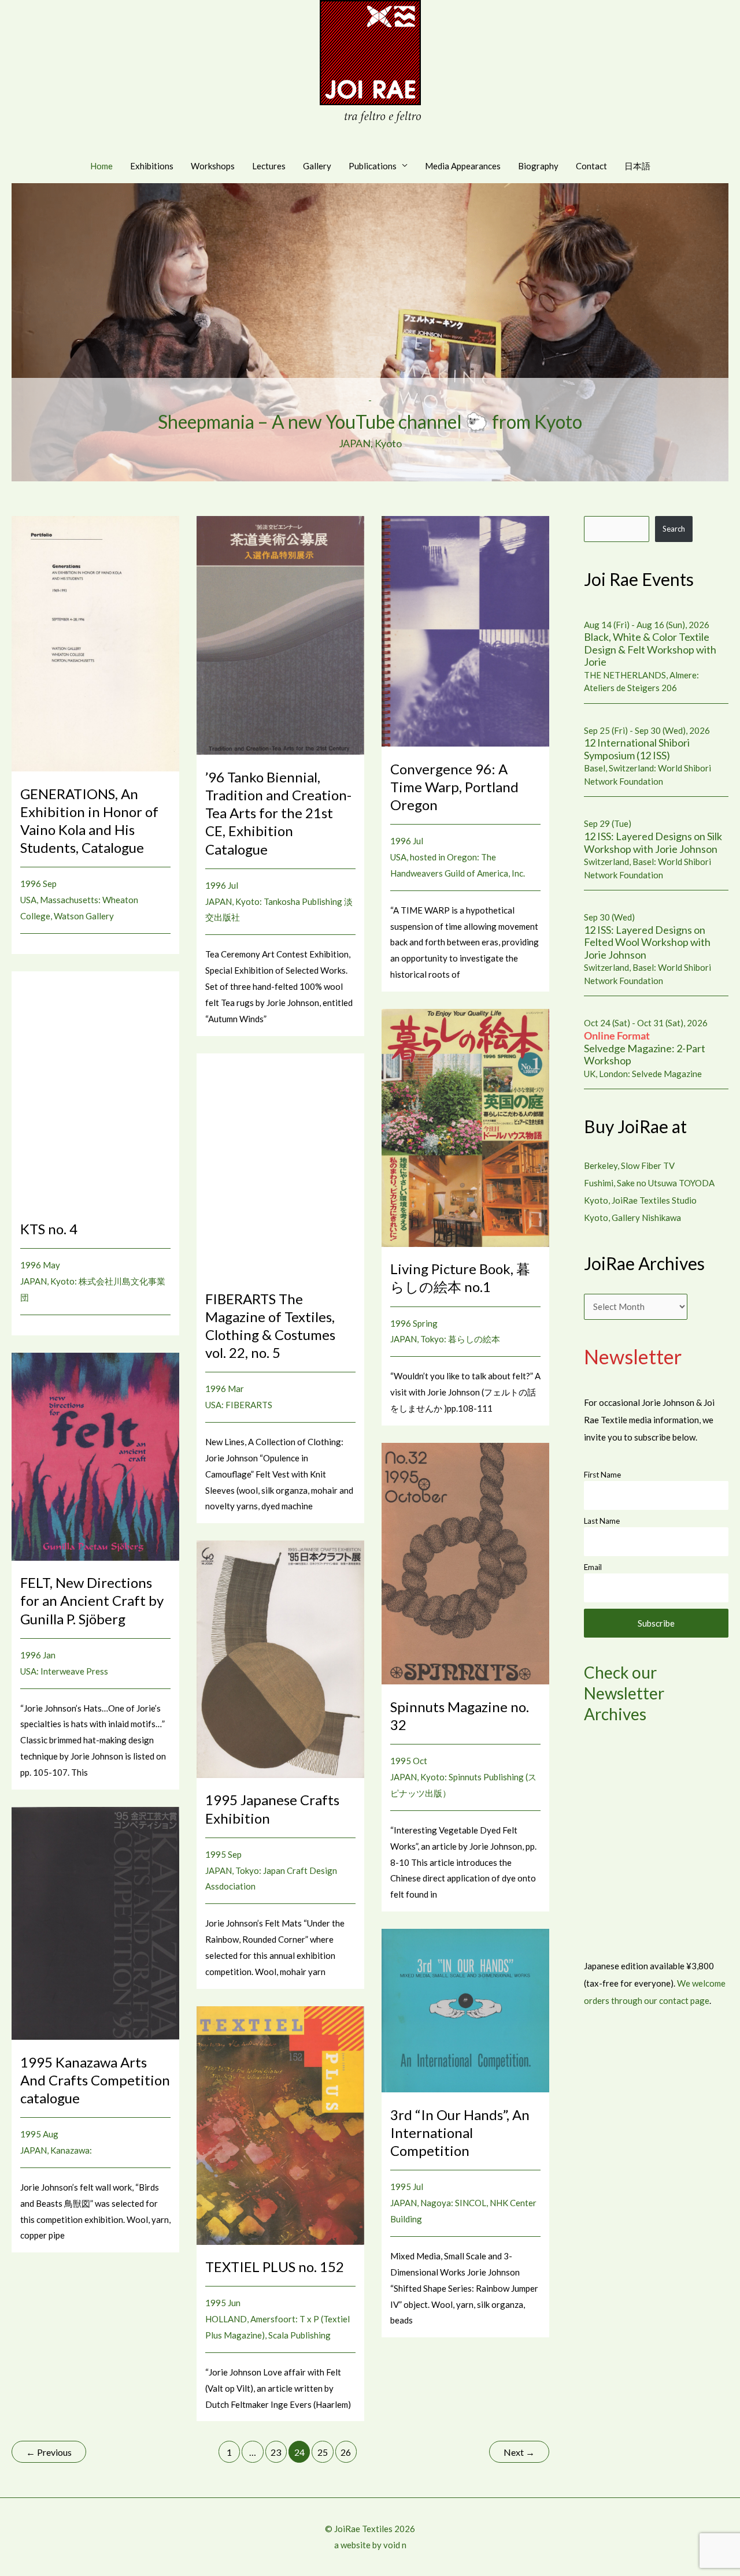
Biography (538, 166)
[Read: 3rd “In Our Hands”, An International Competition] (465, 2010)
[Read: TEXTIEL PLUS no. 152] (280, 2124)
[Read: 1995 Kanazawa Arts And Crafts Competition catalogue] (95, 1922)
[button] (370, 333)
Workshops (213, 166)
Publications (373, 166)
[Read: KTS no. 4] (95, 1087)
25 (323, 2452)
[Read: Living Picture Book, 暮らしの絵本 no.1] (465, 1127)
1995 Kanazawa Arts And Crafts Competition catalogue (95, 2080)
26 (346, 2452)
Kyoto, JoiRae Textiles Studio (640, 1200)
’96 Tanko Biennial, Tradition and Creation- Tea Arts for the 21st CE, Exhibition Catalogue (278, 813)
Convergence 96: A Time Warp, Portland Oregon (454, 787)
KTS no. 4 (49, 1229)
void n (395, 2545)
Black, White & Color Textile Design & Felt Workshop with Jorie (650, 649)
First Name (602, 1475)
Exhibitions (152, 166)
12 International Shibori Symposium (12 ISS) (637, 749)
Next (519, 2452)
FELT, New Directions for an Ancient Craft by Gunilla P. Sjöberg (92, 1600)
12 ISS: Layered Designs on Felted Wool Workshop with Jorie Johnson (647, 942)
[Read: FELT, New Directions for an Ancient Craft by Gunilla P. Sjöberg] (95, 1456)
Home (101, 166)
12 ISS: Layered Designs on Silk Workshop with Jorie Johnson (653, 842)
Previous (49, 2452)
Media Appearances (463, 166)
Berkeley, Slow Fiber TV (629, 1165)
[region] (370, 333)
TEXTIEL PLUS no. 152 (275, 2267)
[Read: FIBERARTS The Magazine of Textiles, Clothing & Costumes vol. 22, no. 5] (280, 1164)
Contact (591, 166)
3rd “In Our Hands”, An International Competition (460, 2133)
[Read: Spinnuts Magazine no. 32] (465, 1562)
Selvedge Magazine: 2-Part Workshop (645, 1048)
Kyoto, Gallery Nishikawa (632, 1218)
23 (276, 2452)
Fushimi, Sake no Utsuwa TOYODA (649, 1183)
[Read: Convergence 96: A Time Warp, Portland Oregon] (465, 630)
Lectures (269, 166)
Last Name (602, 1521)
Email (593, 1567)
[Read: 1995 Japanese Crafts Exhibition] (280, 1658)
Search (674, 529)
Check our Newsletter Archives (624, 1693)
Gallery (317, 166)
